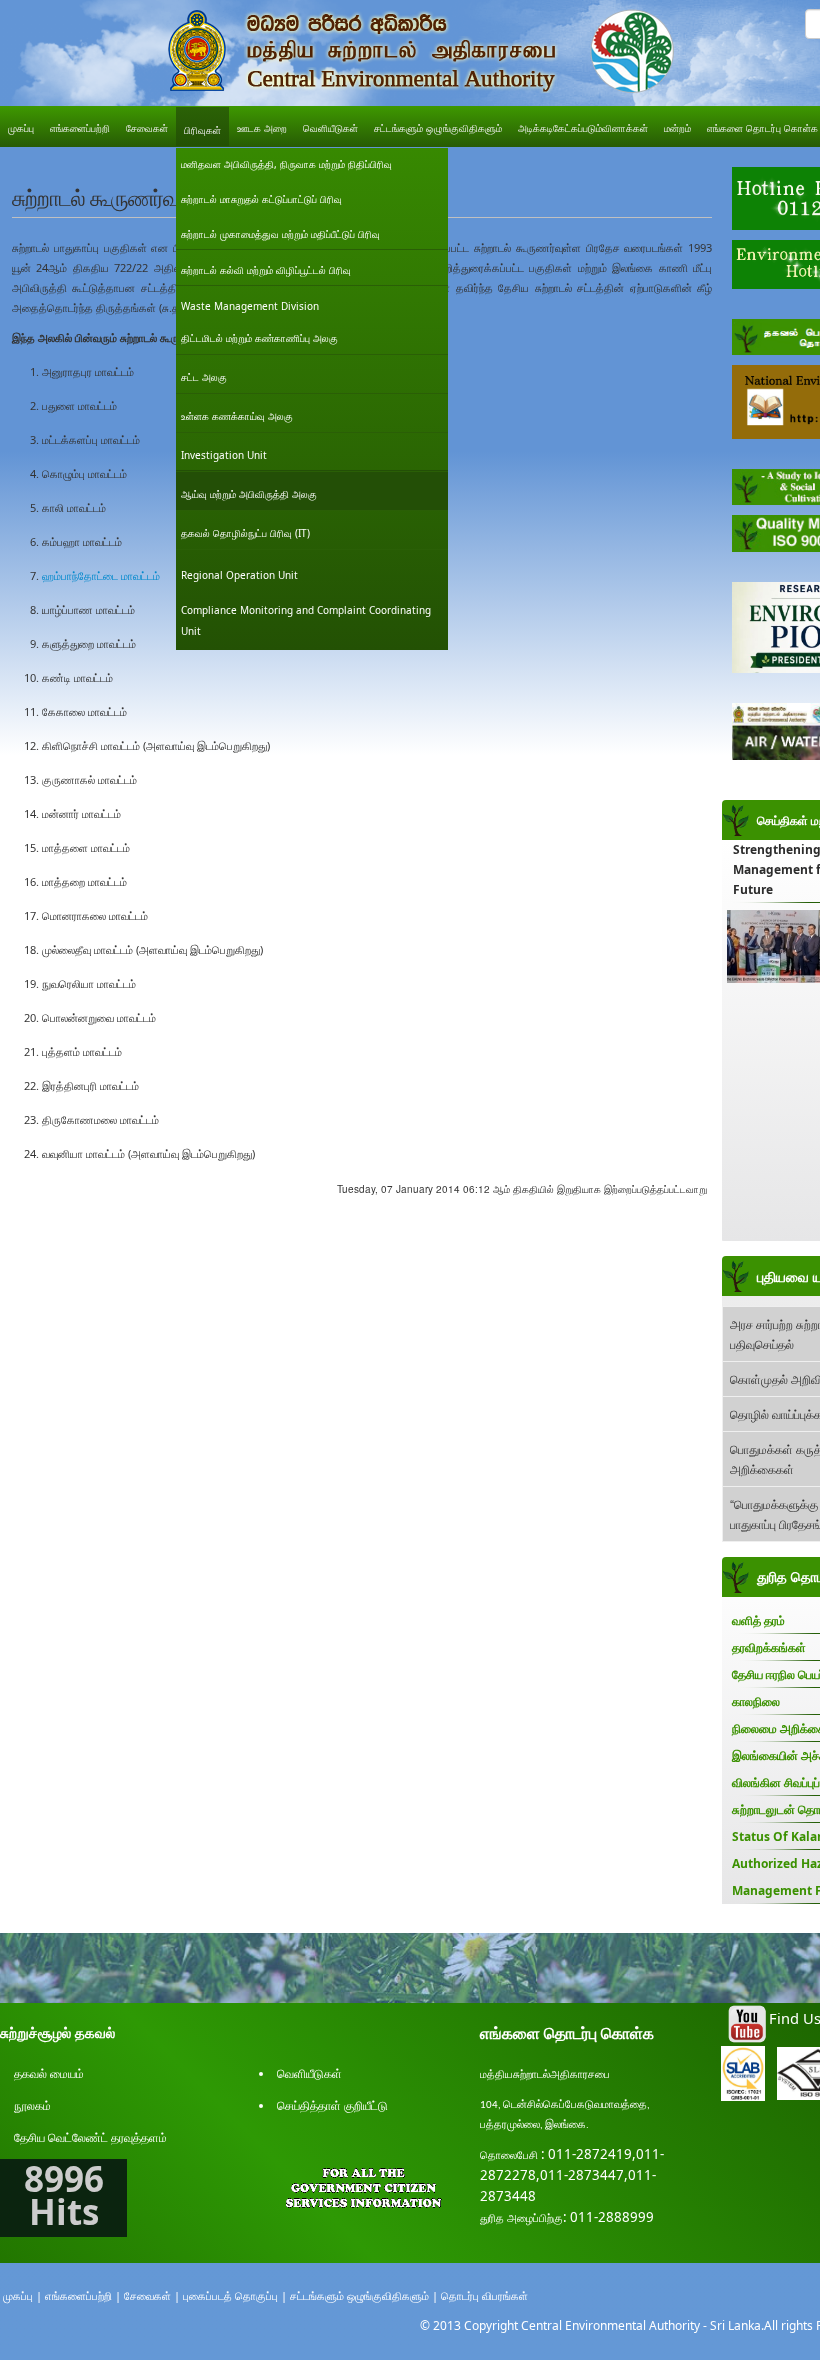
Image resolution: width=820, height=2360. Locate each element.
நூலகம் (32, 2105)
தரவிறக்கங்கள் (769, 1647)
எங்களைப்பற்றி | (83, 2295)
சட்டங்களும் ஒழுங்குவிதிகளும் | (364, 2295)
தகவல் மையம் (49, 2073)
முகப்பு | (22, 2295)
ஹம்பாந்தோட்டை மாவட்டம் (101, 575)
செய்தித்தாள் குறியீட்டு (332, 2105)
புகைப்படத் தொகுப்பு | (235, 2295)
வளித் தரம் (758, 1620)
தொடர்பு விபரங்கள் (484, 2295)
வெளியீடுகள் (309, 2073)
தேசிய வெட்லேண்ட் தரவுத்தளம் (90, 2137)
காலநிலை (756, 1701)
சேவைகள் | (152, 2295)
